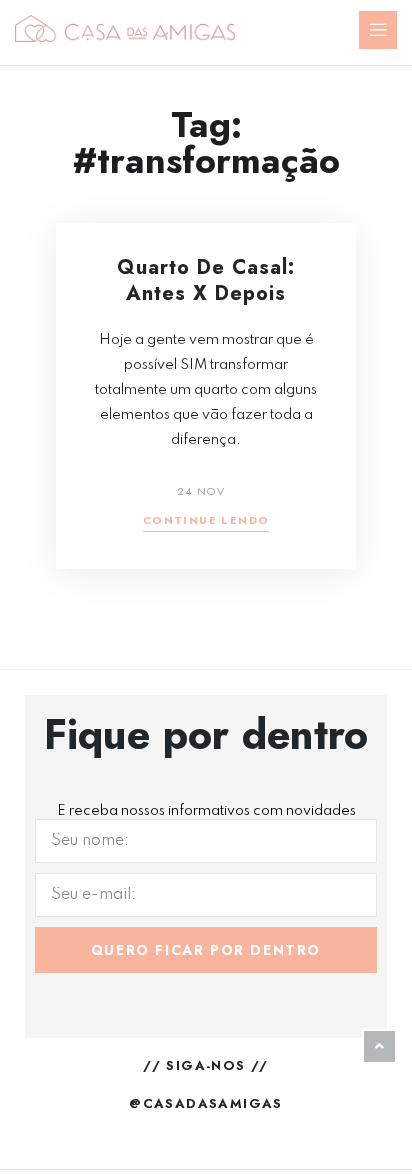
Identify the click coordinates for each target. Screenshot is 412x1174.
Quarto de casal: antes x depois (206, 280)
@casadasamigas (206, 1103)
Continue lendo (206, 521)
